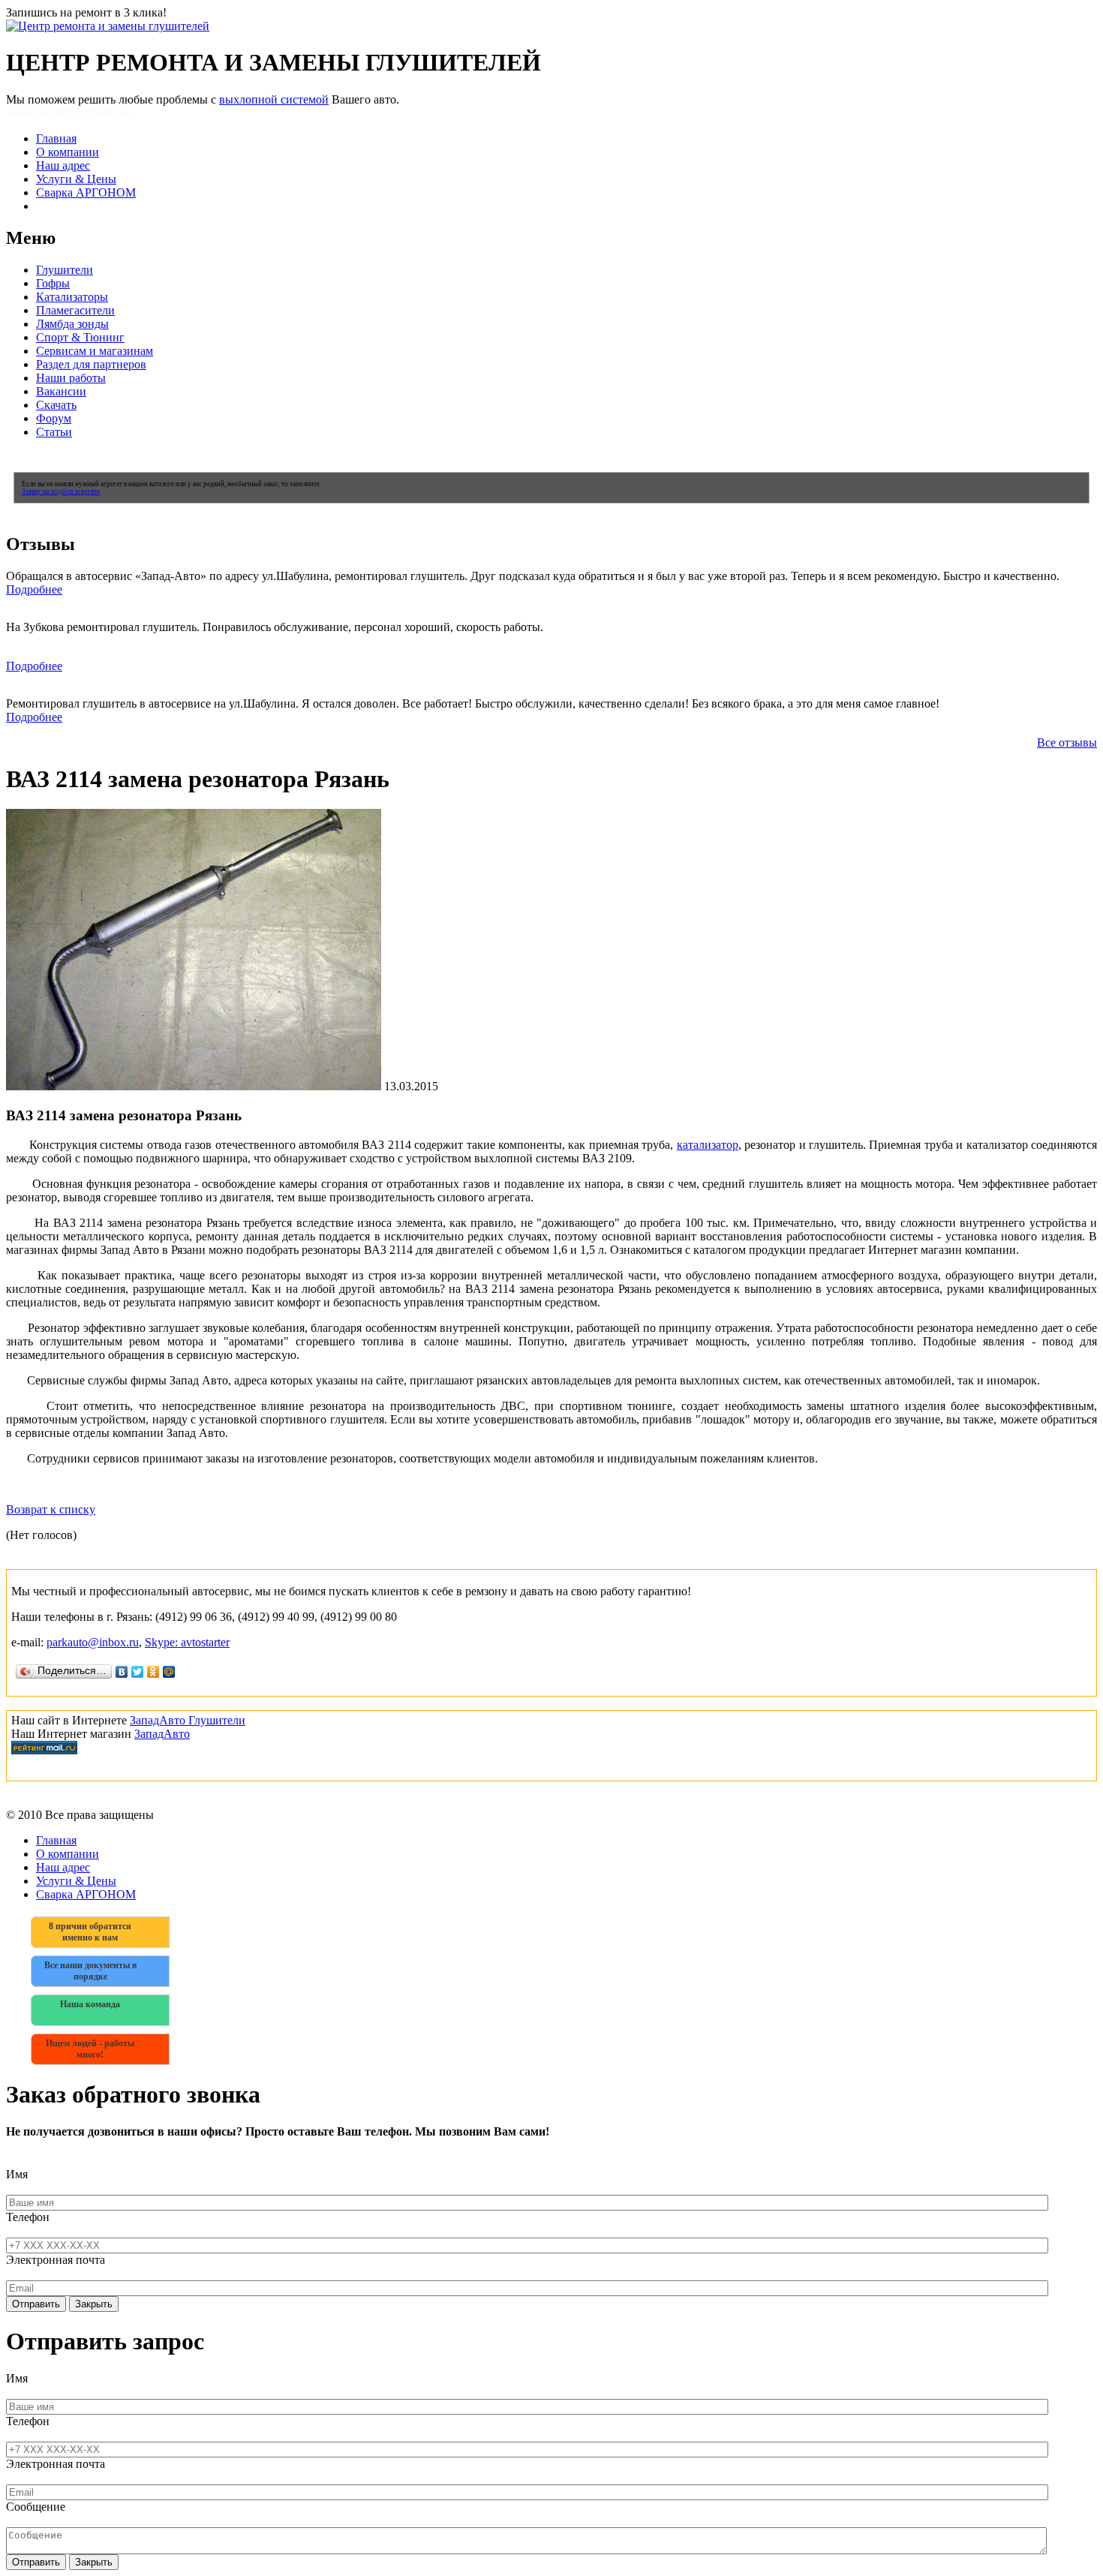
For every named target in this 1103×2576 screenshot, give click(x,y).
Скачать (56, 405)
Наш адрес (63, 165)
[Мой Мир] (169, 1672)
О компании (68, 152)
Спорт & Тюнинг (80, 337)
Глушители (65, 270)
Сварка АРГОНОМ (86, 192)
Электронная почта (56, 2260)
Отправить (36, 2304)
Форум (54, 418)
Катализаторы (72, 297)
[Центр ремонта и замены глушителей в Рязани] (108, 26)
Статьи (54, 432)
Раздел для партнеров (91, 364)
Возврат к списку (51, 1509)
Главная (56, 138)
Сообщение (36, 2507)
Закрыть (94, 2304)
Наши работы (71, 378)
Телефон (28, 2217)
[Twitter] (138, 1672)
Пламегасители (75, 310)
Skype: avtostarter (187, 1642)
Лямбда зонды (72, 324)
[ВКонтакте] (122, 1672)
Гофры (53, 283)
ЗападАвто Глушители (188, 1720)
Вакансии (61, 391)
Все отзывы (1067, 742)
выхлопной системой (274, 99)
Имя (17, 2174)
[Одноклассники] (153, 1672)
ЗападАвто (162, 1734)
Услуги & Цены (76, 179)
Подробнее (34, 589)
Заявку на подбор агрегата (61, 491)
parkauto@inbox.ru (93, 1642)
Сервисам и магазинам (95, 351)
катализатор (708, 1145)
